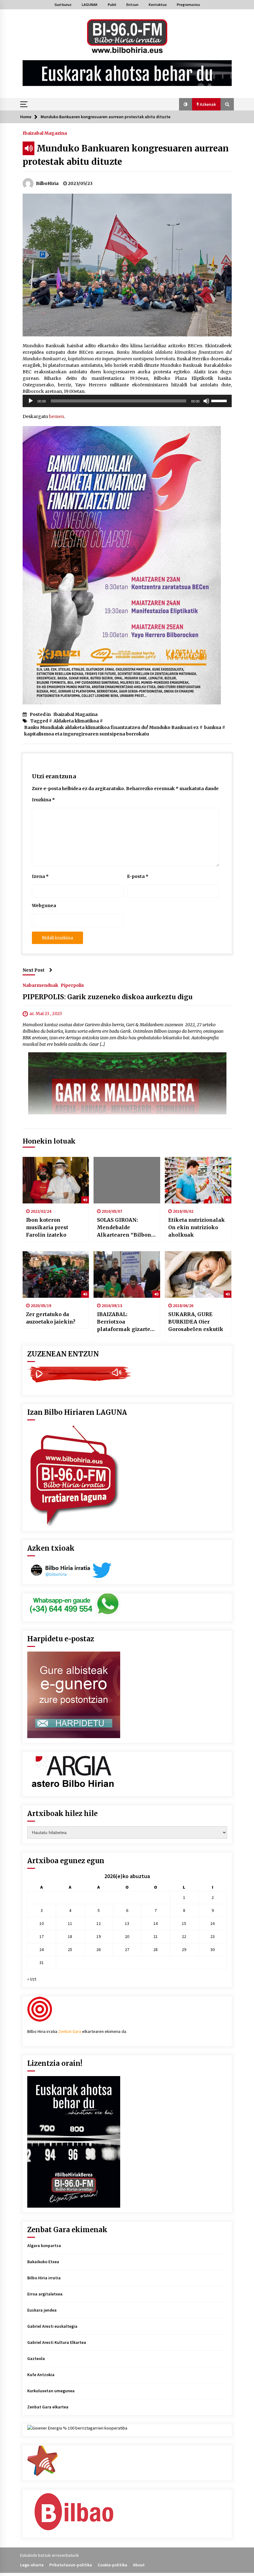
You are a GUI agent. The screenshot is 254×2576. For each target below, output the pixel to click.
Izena (40, 876)
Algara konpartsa (44, 2246)
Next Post (34, 970)
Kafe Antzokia (41, 2375)
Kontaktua (158, 4)
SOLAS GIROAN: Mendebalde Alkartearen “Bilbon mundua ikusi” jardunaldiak (124, 1228)
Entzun (132, 4)
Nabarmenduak (40, 985)
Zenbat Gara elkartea (48, 2407)
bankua (213, 727)
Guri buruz (63, 4)
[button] (186, 104)
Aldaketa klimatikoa (76, 721)
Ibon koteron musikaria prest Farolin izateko (47, 1227)
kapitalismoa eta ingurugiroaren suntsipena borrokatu (87, 734)
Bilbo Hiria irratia (44, 2278)
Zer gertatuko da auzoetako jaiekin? (51, 1318)
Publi (112, 4)
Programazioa (188, 4)
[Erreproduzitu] (31, 401)
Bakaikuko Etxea (43, 2262)
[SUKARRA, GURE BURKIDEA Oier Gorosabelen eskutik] (198, 1275)
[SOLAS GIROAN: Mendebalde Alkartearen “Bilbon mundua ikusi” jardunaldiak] (127, 1180)
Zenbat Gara (70, 2031)
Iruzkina (43, 800)
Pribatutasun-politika (71, 2565)
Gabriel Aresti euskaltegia (52, 2326)
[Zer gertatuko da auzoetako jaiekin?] (56, 1275)
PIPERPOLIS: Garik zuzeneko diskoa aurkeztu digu (108, 997)
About (139, 2565)
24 (42, 1949)
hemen (57, 416)
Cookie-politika (112, 2565)
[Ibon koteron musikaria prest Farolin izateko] (56, 1180)
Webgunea (44, 906)
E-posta (138, 876)
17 (42, 1936)
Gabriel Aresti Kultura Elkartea (57, 2342)
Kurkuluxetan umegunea (51, 2391)
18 (70, 1936)
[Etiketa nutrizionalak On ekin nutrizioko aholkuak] (198, 1180)
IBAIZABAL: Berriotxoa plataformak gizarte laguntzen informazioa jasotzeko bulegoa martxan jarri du (126, 1322)
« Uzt (32, 1979)
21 (155, 1936)
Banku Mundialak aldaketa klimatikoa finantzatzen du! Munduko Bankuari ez (111, 727)
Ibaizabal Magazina (45, 133)
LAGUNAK (90, 4)
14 (155, 1923)
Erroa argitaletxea (45, 2294)
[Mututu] (206, 401)
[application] (127, 401)
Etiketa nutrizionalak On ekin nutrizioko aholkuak (197, 1227)
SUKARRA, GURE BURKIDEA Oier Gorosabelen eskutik (196, 1322)
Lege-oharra (32, 2565)
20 (127, 1936)
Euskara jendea (42, 2310)
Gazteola (36, 2358)
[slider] (220, 400)
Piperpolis (72, 985)
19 (99, 1936)
